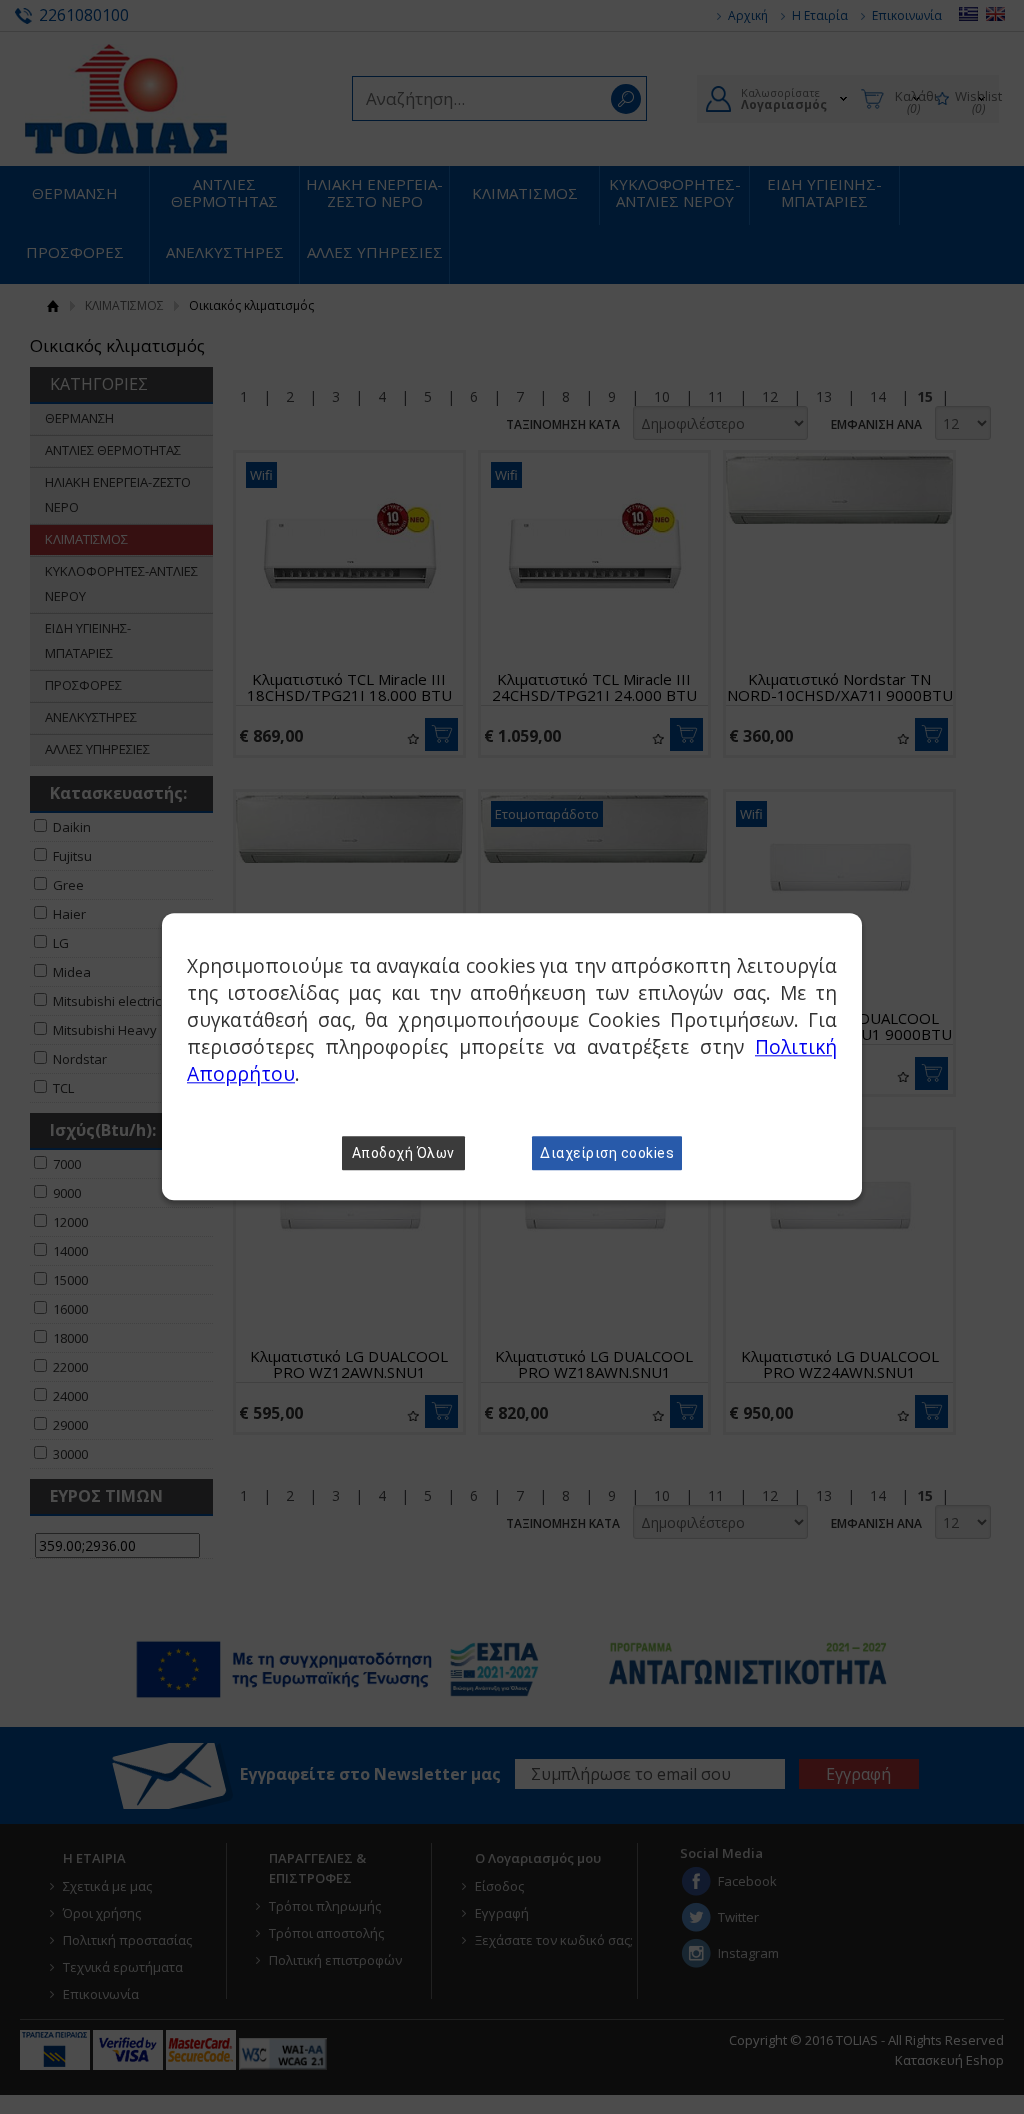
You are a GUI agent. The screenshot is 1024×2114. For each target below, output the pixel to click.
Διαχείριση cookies (607, 1154)
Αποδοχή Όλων (403, 1154)
